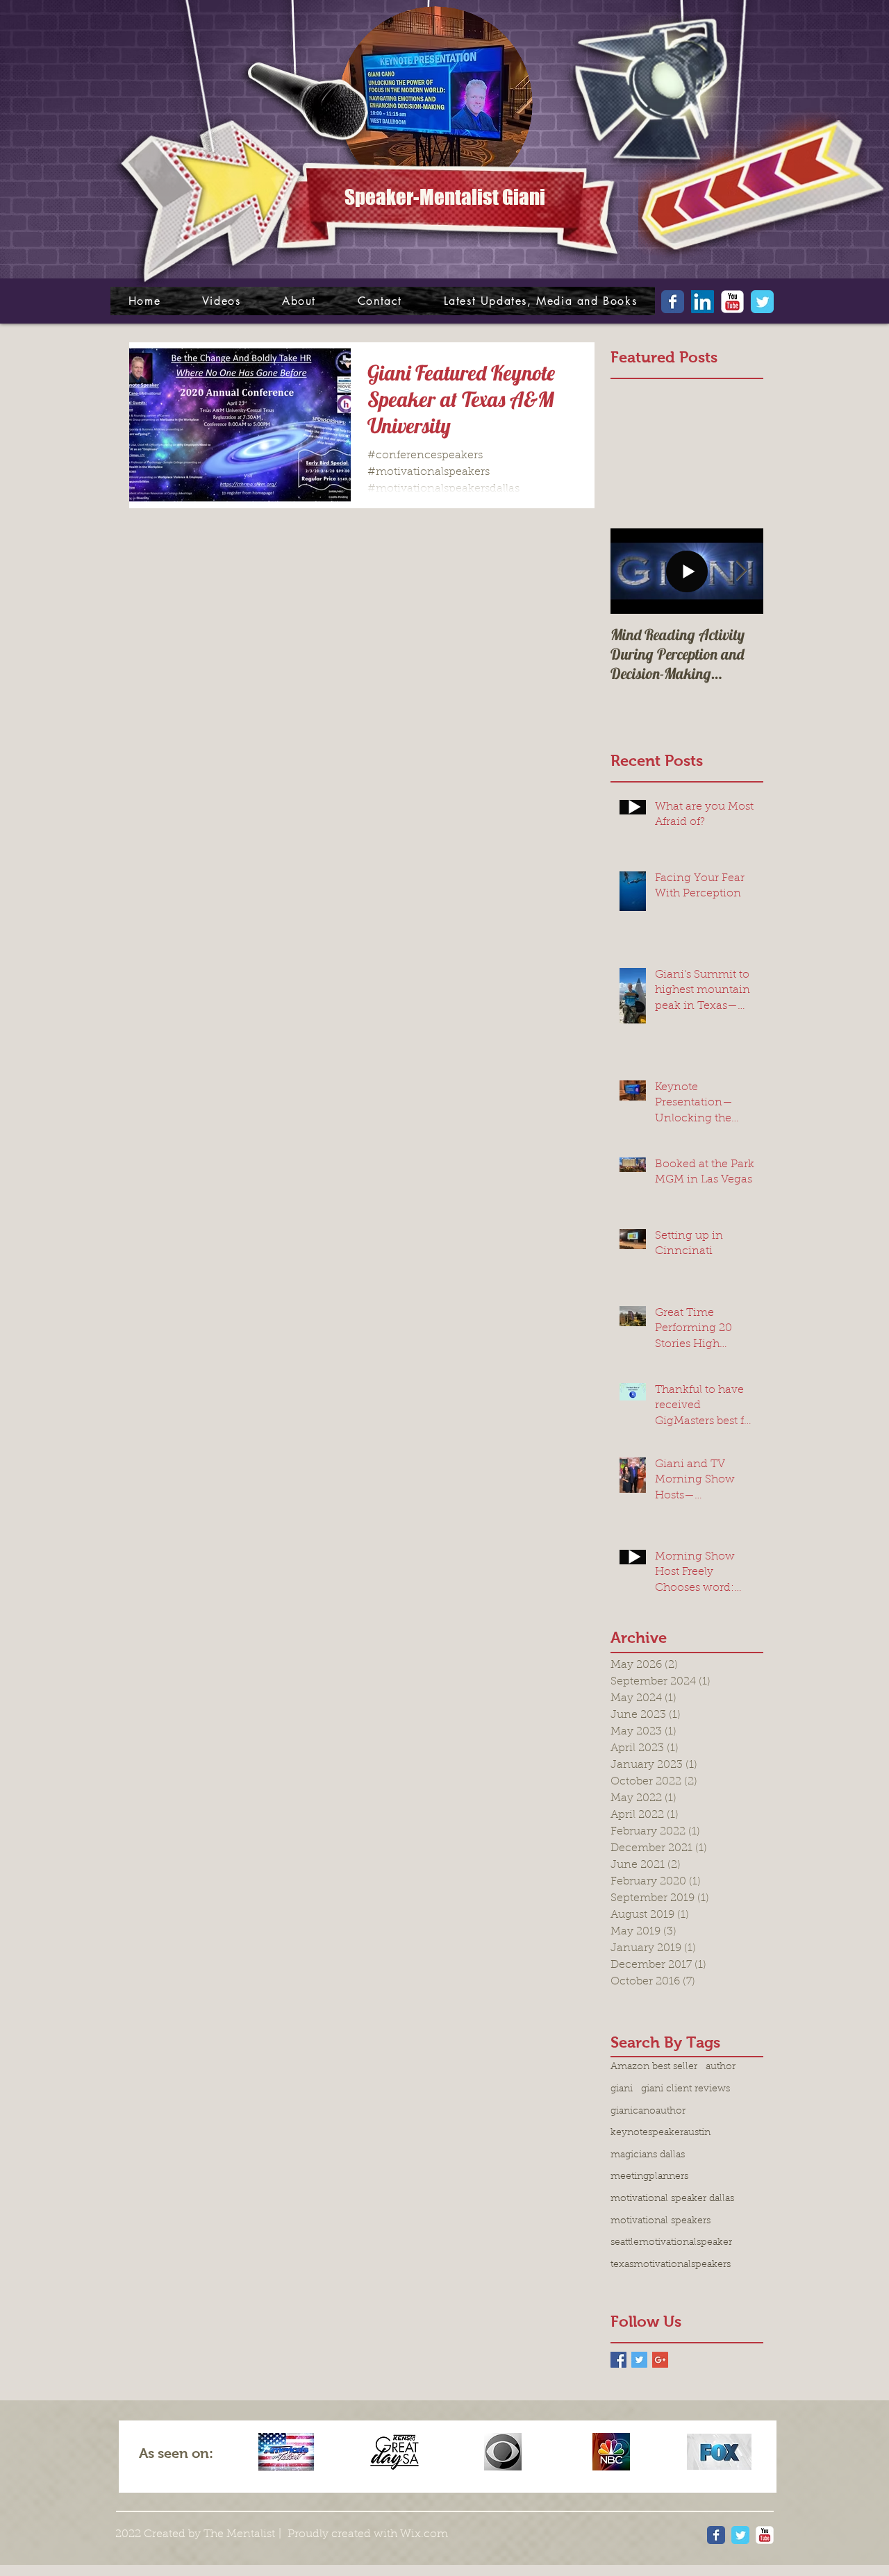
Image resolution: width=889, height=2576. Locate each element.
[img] (286, 2452)
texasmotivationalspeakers (671, 2265)
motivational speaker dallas (672, 2199)
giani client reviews (686, 2089)
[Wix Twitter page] (762, 302)
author (721, 2067)
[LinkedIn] (703, 302)
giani (622, 2089)
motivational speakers (660, 2221)
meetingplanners (649, 2177)
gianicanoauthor (648, 2111)
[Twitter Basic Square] (639, 2360)
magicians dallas (648, 2155)
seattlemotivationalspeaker (671, 2243)
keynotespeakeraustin (660, 2133)
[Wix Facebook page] (673, 302)
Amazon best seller (654, 2067)
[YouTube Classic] (732, 302)
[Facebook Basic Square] (618, 2360)
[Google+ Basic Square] (660, 2360)
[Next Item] (741, 571)
